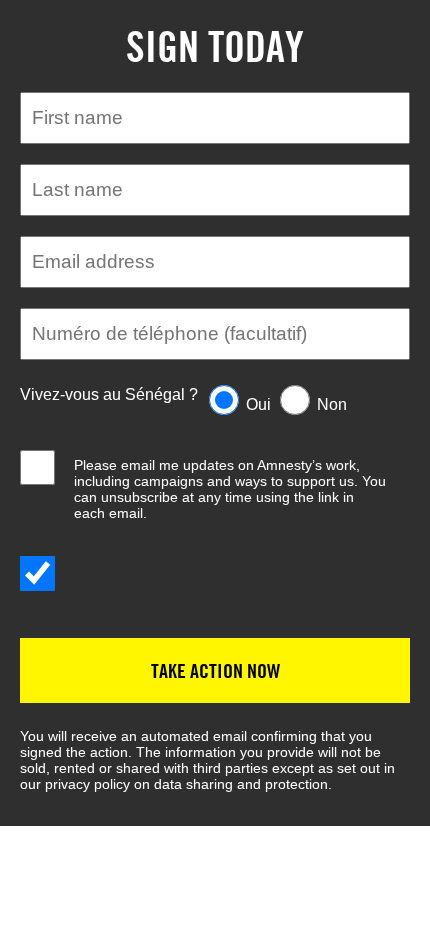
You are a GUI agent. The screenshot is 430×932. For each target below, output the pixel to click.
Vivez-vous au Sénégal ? (109, 394)
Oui (258, 404)
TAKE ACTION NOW (215, 670)
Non (332, 404)
